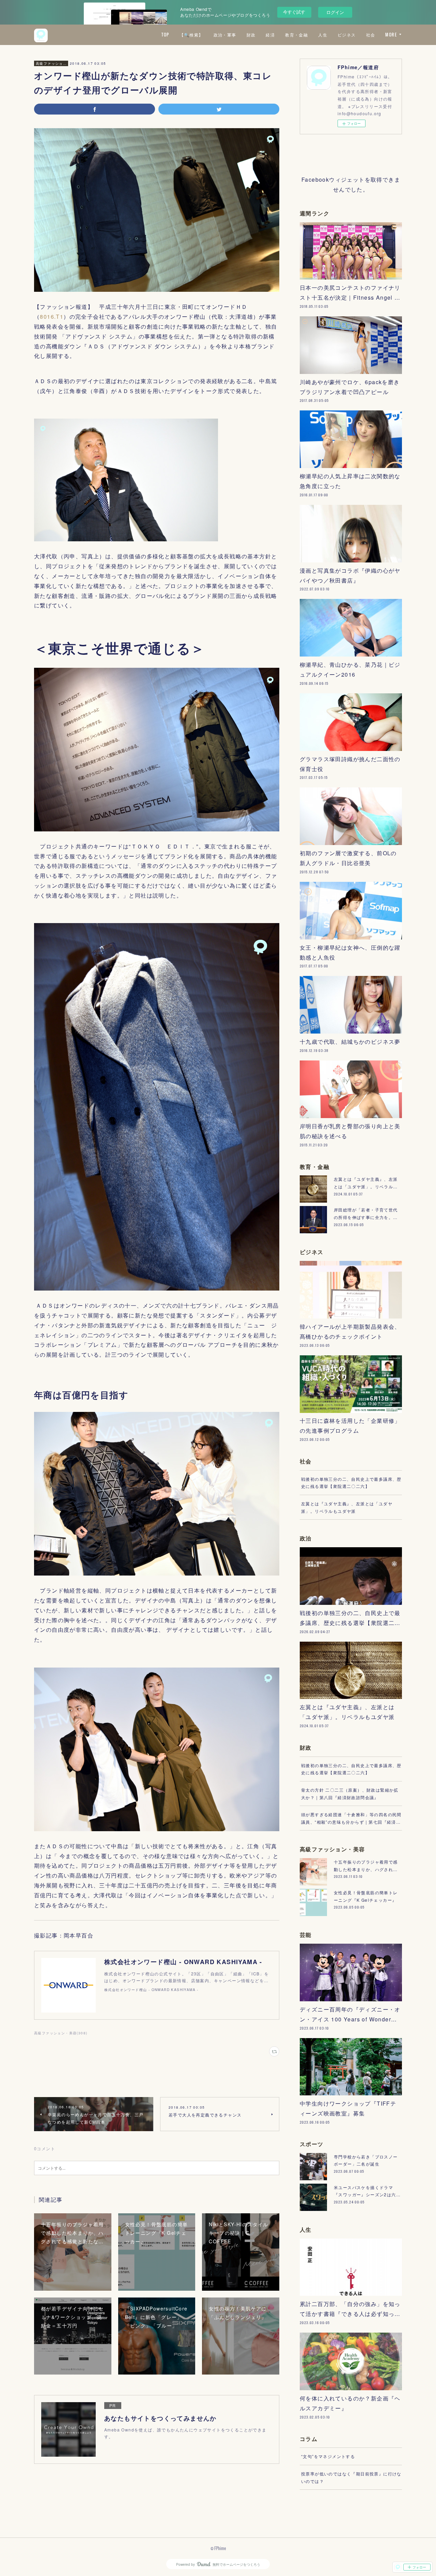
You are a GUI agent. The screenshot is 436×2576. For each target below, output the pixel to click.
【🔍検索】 (191, 35)
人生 (323, 35)
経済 (270, 35)
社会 (371, 35)
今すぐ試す (294, 12)
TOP (165, 35)
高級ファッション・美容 (51, 63)
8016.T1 (52, 317)
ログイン (335, 12)
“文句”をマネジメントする (328, 2456)
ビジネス (347, 35)
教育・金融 (297, 35)
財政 (251, 35)
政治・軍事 (225, 35)
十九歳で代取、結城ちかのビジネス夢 (350, 1042)
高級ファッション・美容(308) (61, 2033)
